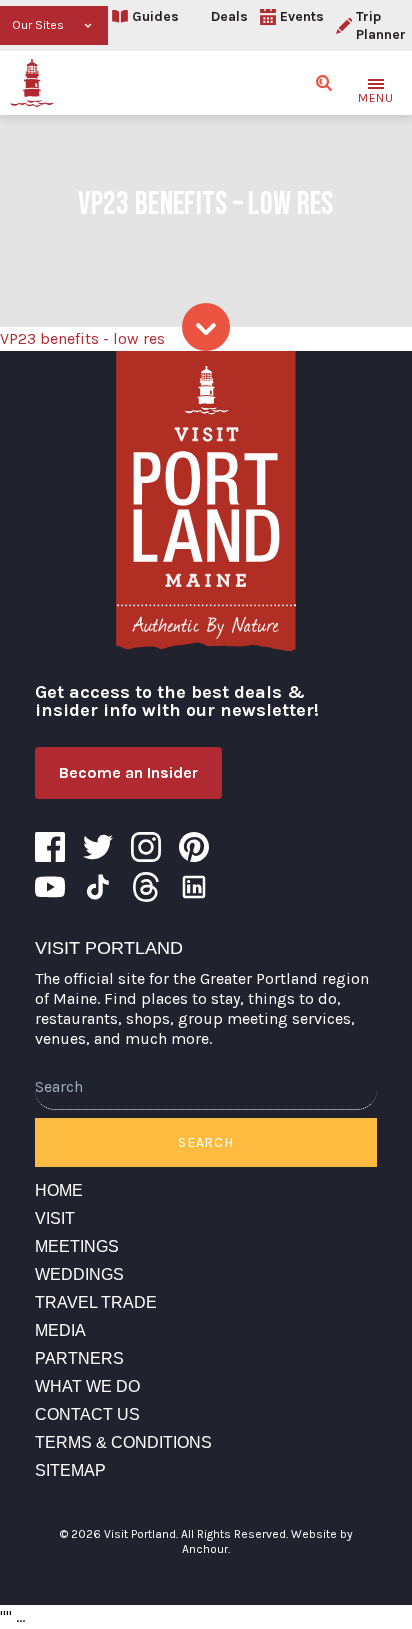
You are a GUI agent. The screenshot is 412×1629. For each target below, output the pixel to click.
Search (205, 1142)
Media (60, 1330)
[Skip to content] (206, 327)
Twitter (98, 847)
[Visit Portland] (32, 83)
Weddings (79, 1274)
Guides (155, 16)
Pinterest (194, 847)
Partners (79, 1358)
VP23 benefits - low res (82, 338)
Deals (229, 16)
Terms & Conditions (123, 1442)
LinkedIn (194, 887)
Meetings (77, 1246)
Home (59, 1190)
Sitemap (70, 1470)
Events (302, 16)
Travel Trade (96, 1302)
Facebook (50, 847)
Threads (146, 887)
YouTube (50, 887)
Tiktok (98, 887)
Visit (55, 1218)
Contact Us (87, 1414)
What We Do (87, 1386)
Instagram (146, 847)
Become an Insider (128, 772)
